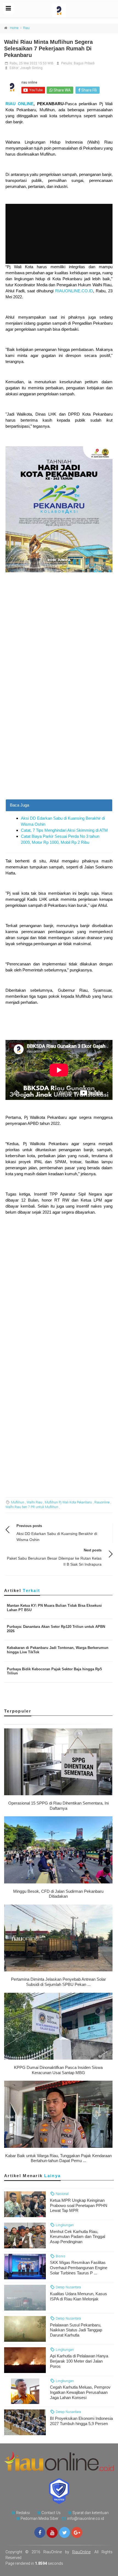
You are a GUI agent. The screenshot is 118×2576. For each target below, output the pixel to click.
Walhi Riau (34, 1502)
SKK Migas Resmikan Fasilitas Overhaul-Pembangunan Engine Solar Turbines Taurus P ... (79, 2268)
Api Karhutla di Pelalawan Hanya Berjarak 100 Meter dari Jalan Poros (79, 2361)
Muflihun (18, 1502)
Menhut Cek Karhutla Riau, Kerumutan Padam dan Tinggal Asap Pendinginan (78, 2237)
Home (14, 28)
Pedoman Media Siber (40, 2518)
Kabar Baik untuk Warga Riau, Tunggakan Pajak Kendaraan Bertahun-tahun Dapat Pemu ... (58, 2158)
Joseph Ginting (31, 68)
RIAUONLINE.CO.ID (74, 291)
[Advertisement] (59, 738)
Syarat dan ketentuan (91, 2513)
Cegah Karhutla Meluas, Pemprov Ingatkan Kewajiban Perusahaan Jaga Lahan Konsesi (80, 2392)
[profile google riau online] (77, 2532)
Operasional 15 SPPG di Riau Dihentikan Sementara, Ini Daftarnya (58, 1806)
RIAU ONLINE (19, 104)
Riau (26, 28)
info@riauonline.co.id (86, 2518)
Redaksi (23, 2513)
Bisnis (60, 2256)
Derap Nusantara (68, 2287)
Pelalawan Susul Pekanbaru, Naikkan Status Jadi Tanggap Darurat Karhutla (76, 2330)
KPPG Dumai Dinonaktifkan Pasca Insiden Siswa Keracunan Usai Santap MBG (58, 2070)
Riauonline (102, 1502)
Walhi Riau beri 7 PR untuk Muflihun (32, 1507)
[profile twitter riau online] (64, 2532)
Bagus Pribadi (84, 63)
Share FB (89, 90)
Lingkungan (64, 2225)
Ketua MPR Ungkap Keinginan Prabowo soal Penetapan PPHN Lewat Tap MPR (79, 2205)
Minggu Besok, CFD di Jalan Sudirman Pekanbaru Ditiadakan (58, 1894)
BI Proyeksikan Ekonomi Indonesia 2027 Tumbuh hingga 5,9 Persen (81, 2421)
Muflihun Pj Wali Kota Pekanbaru (68, 1502)
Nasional (62, 2194)
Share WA (62, 90)
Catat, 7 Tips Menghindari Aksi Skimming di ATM (64, 830)
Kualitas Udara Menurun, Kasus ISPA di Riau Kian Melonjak (78, 2296)
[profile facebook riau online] (40, 2532)
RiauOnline (81, 2552)
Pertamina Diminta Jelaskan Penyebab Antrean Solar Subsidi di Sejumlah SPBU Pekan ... (58, 1982)
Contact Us (51, 2513)
